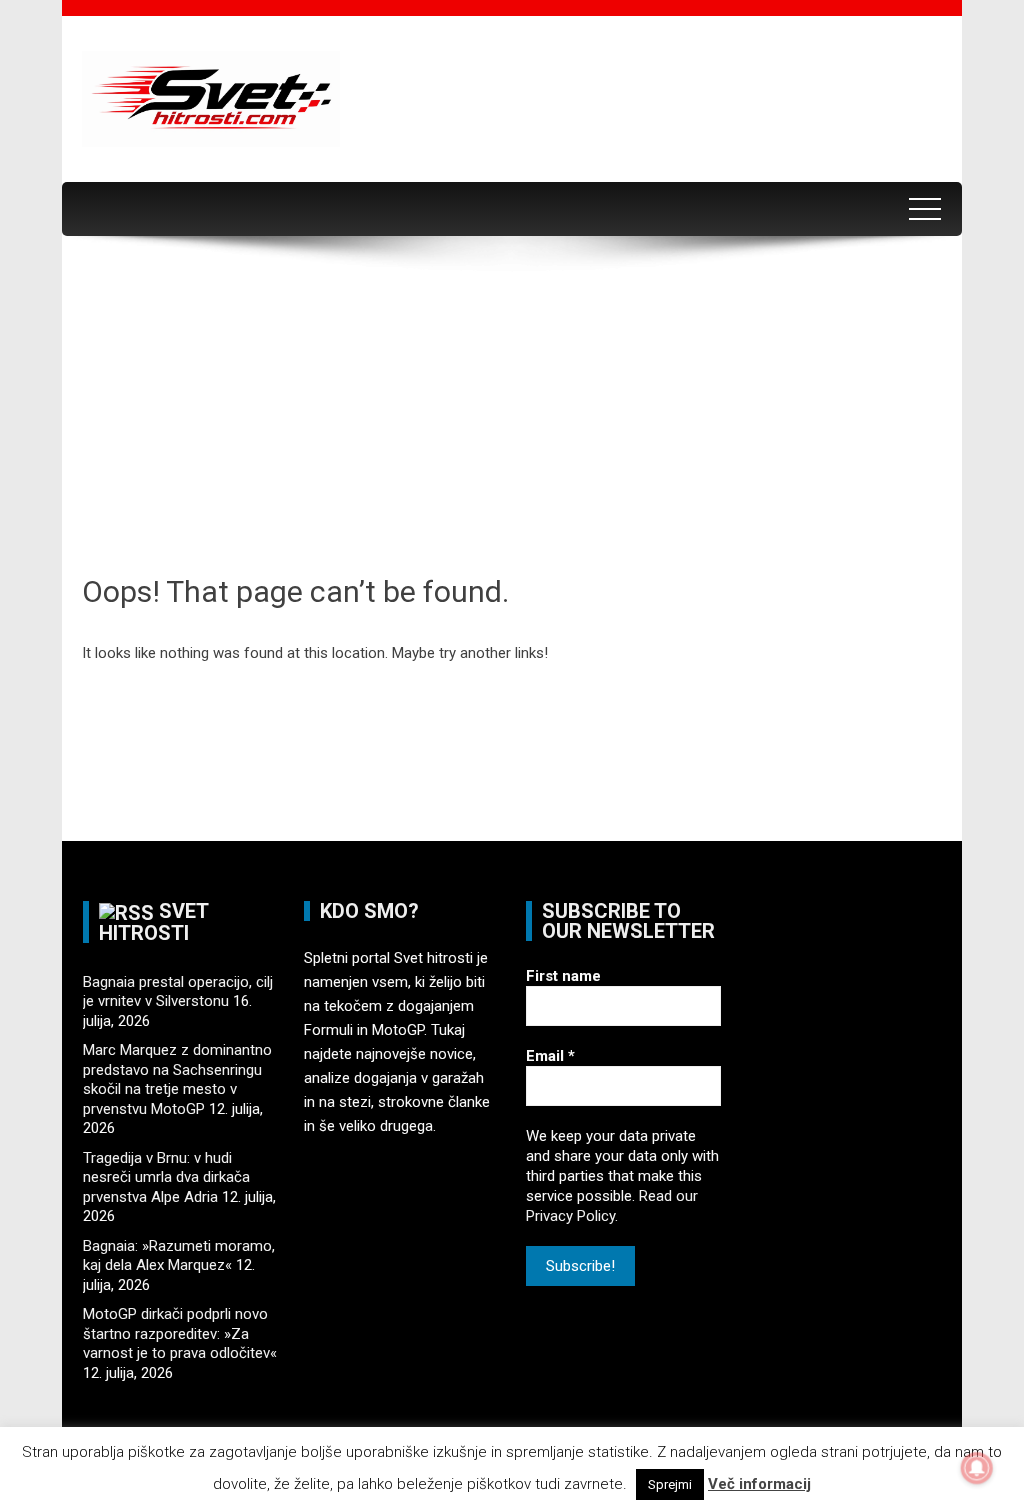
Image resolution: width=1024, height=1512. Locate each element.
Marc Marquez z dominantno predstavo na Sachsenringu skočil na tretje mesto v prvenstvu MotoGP (177, 1079)
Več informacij (759, 1484)
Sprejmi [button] (670, 1484)
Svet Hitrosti (153, 922)
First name (563, 976)
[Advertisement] (512, 422)
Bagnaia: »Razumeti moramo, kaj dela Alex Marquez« (179, 1256)
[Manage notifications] (977, 1468)
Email (550, 1056)
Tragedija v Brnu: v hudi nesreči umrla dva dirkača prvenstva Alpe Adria (166, 1177)
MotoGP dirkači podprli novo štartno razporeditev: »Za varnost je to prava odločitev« (180, 1333)
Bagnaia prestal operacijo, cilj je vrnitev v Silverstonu (178, 992)
